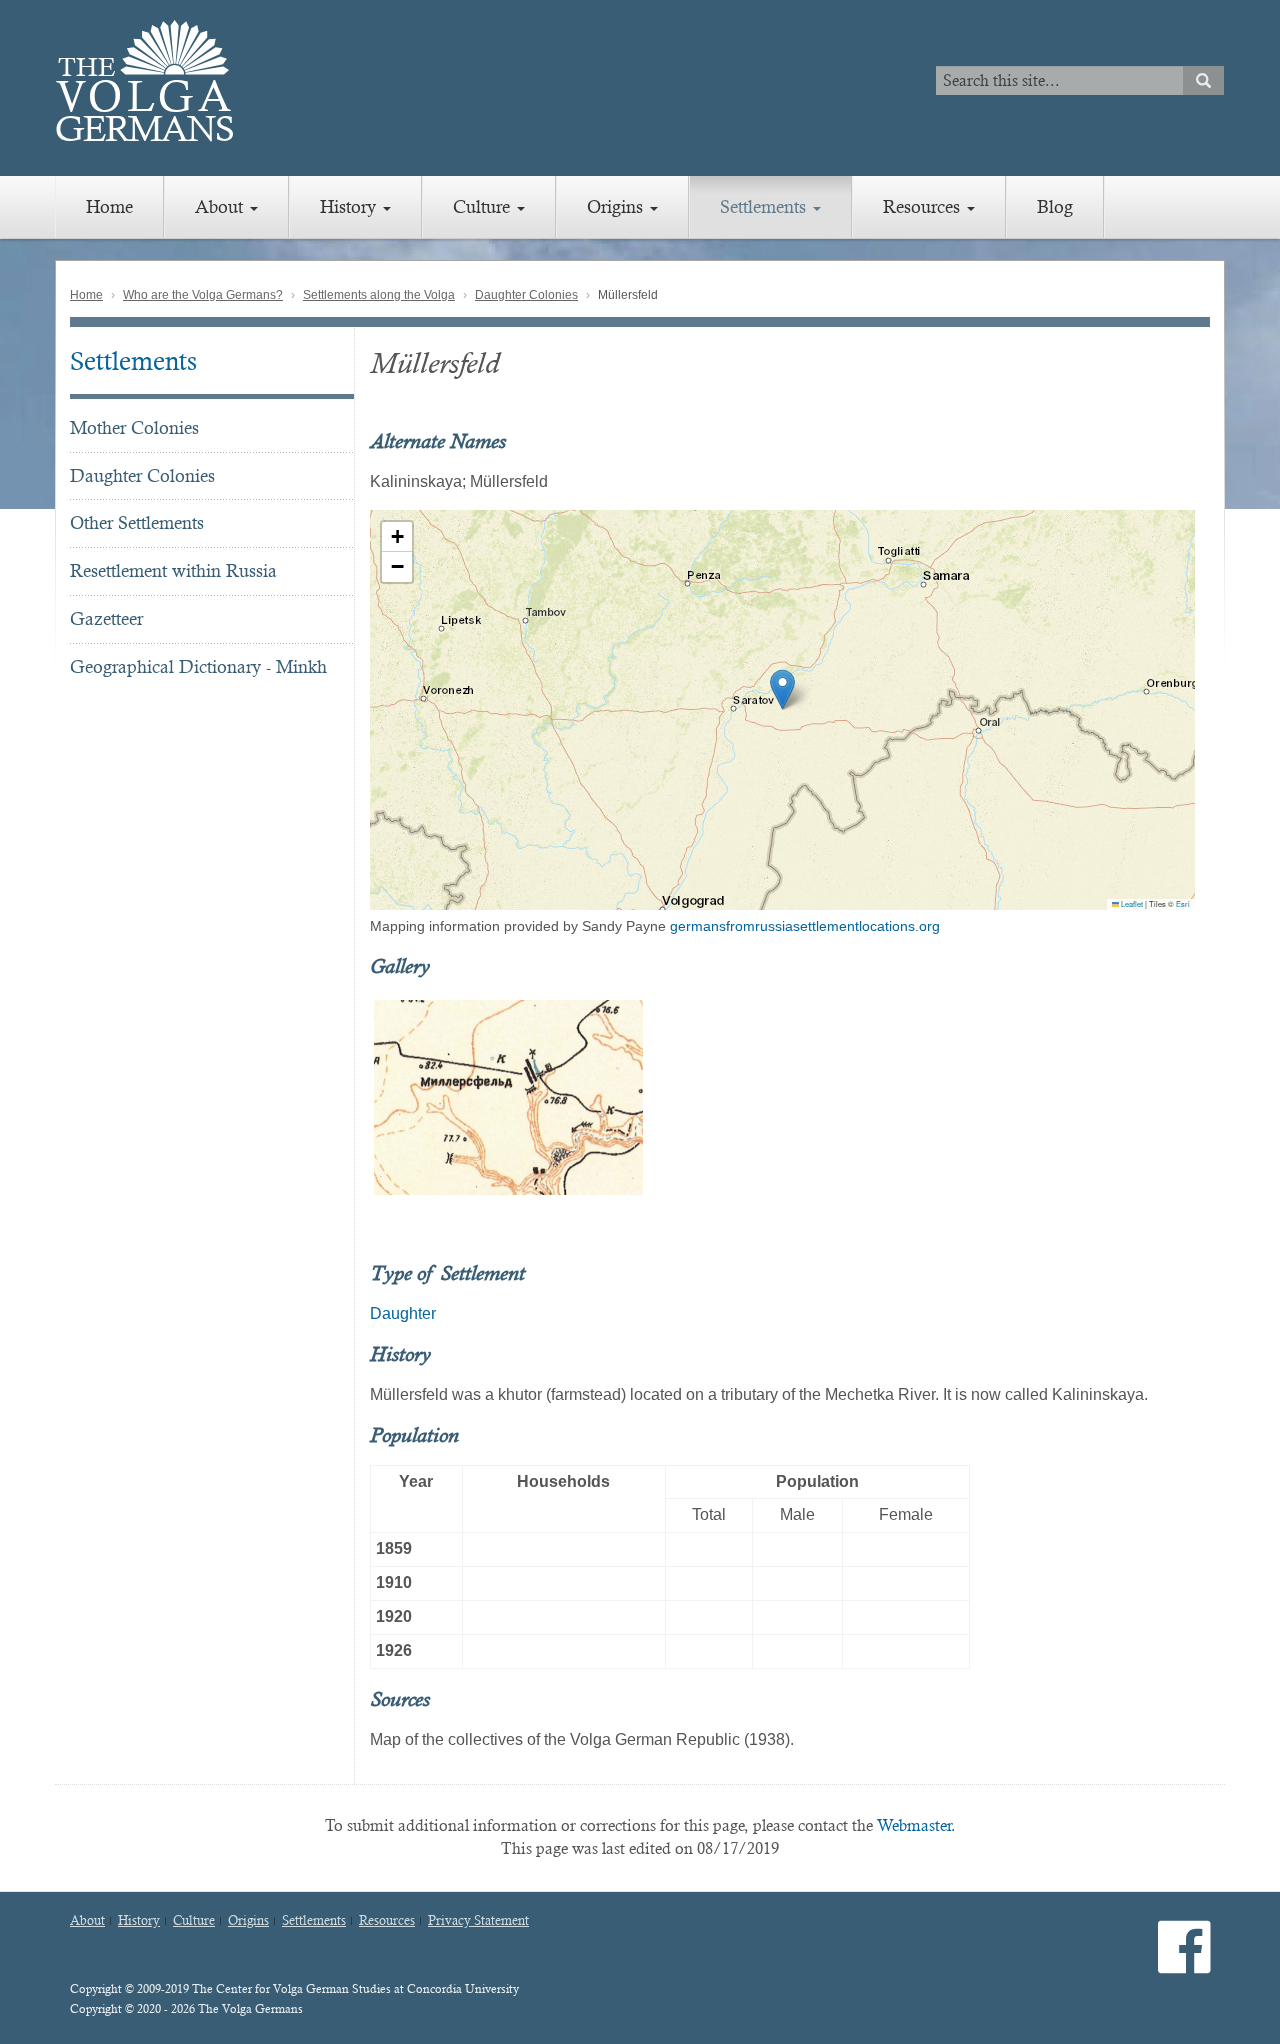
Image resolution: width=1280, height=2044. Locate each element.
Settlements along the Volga (379, 295)
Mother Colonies (134, 427)
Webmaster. (916, 1825)
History (350, 206)
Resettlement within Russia (173, 570)
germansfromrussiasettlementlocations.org (805, 926)
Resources (924, 206)
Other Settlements (137, 522)
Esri (1183, 903)
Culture (484, 206)
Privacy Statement (478, 1921)
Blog (1055, 206)
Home (109, 206)
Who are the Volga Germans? (203, 295)
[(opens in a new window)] (1184, 1963)
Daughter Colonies (526, 295)
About (221, 206)
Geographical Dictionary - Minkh (198, 666)
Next (1221, 1097)
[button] (782, 689)
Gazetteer (106, 618)
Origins (617, 206)
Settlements (765, 206)
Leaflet (1131, 903)
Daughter (403, 1313)
